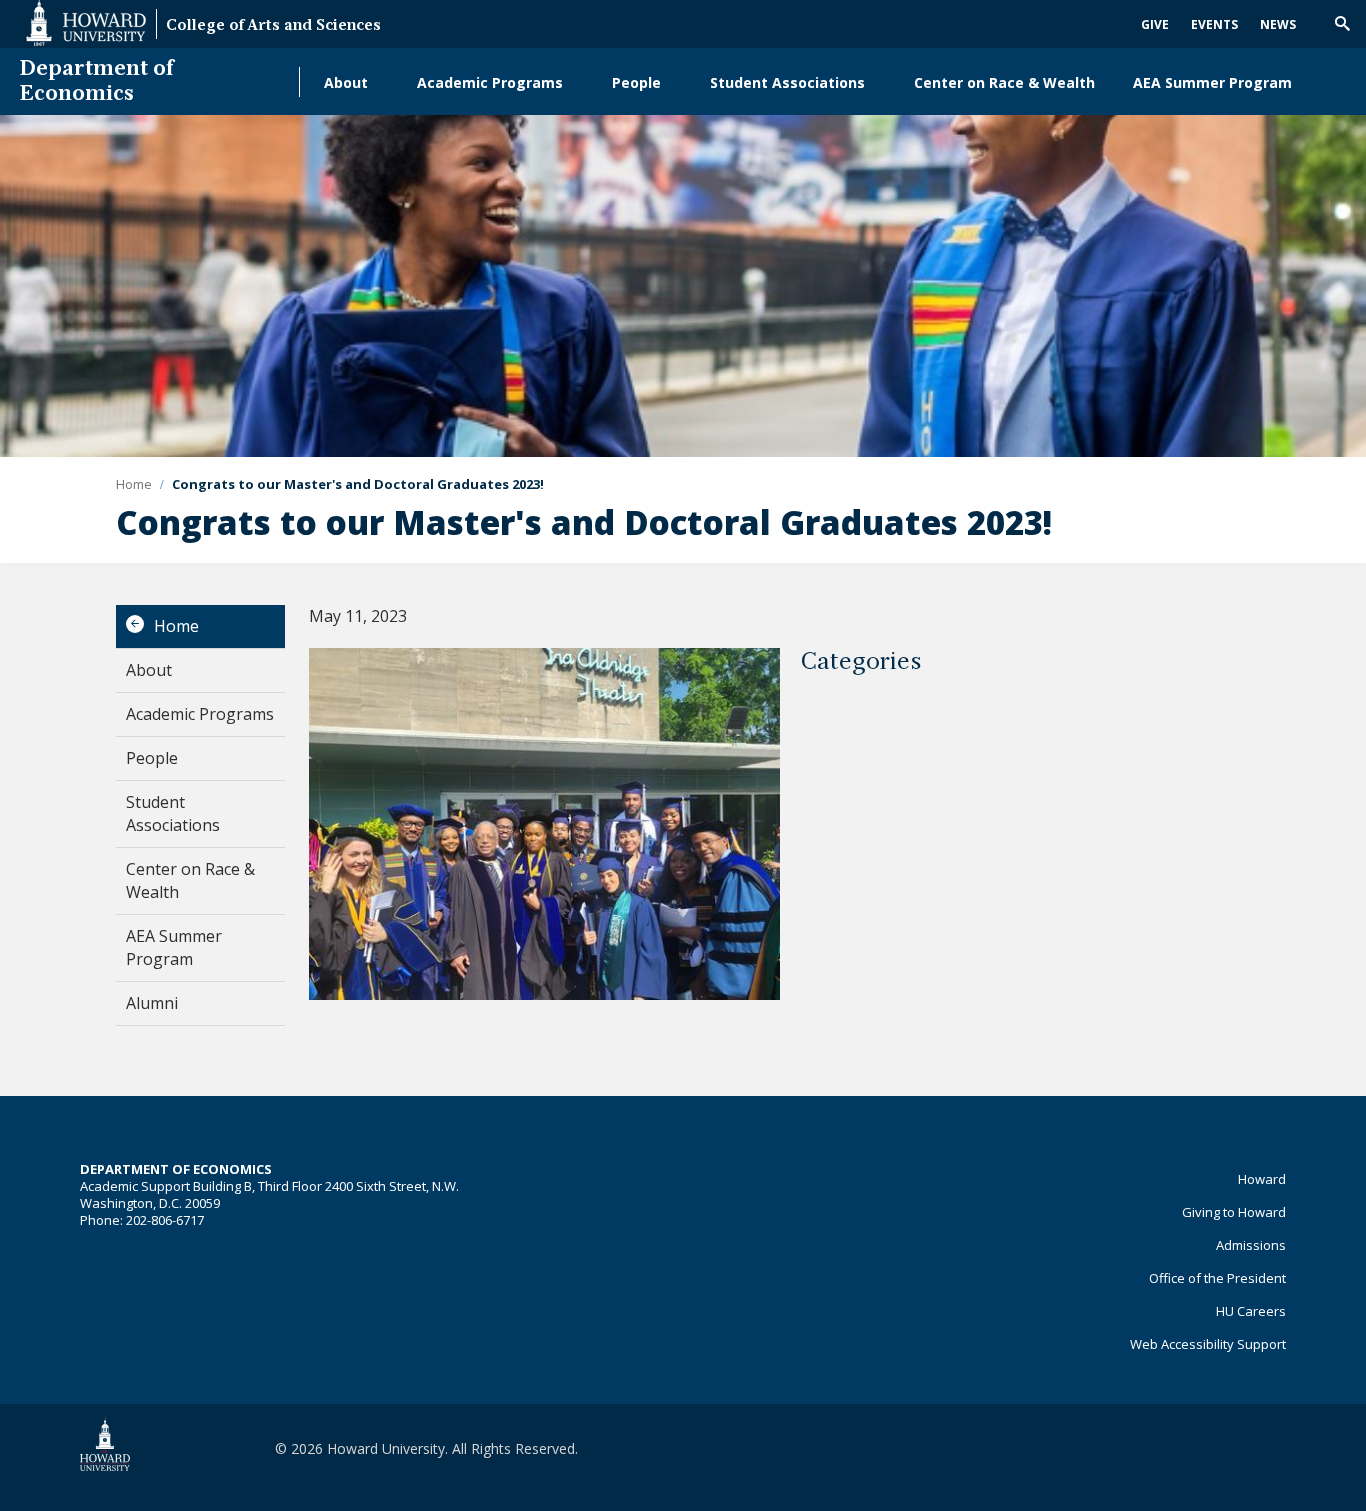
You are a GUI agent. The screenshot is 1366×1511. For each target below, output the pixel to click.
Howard (1262, 1179)
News (1278, 24)
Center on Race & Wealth (1004, 82)
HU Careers (1251, 1311)
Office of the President (1217, 1278)
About (346, 82)
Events (1214, 24)
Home (176, 626)
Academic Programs (490, 82)
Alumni (152, 1003)
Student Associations (787, 82)
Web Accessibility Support (1208, 1344)
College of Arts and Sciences (273, 26)
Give (1155, 24)
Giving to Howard (1234, 1212)
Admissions (1251, 1245)
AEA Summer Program (1212, 82)
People (636, 82)
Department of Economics (97, 82)
